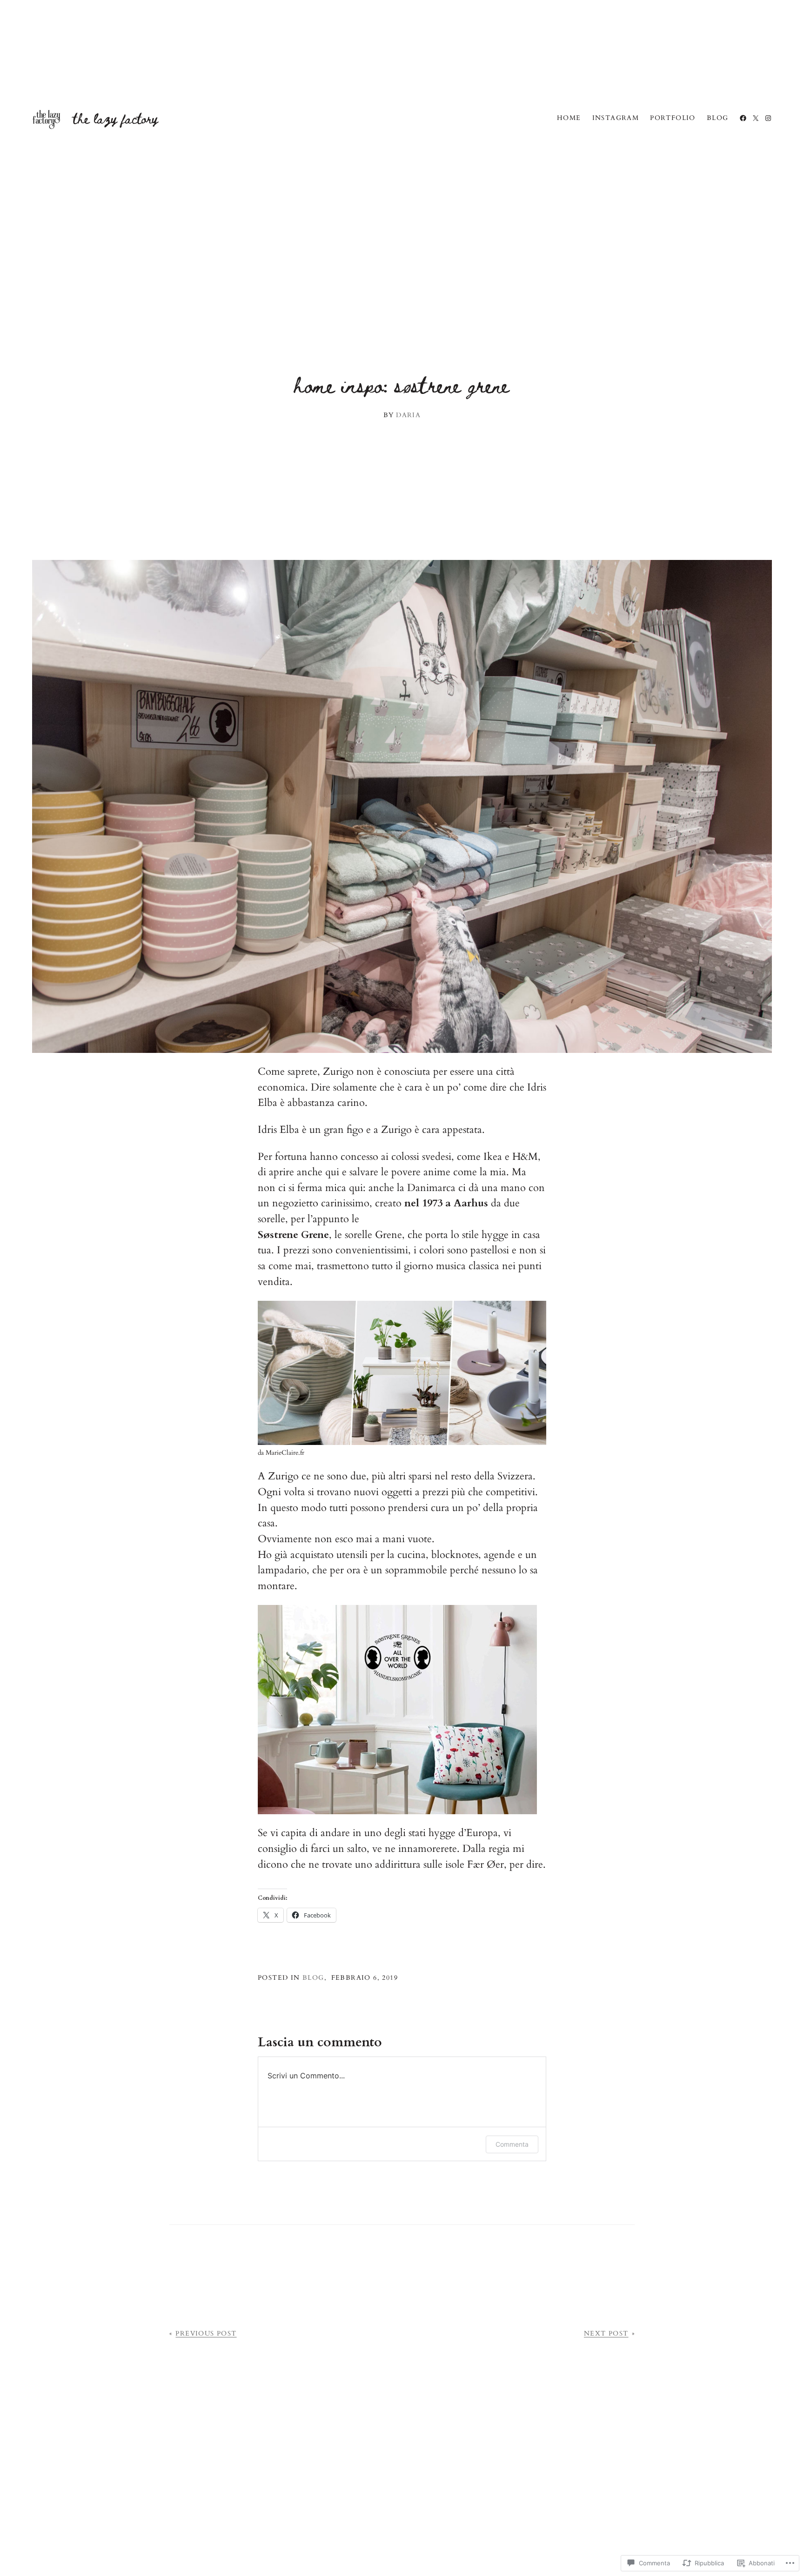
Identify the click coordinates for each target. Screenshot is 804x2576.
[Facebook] (743, 118)
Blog (313, 1978)
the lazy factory (115, 118)
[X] (756, 118)
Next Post (606, 2333)
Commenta (512, 2144)
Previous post (206, 2333)
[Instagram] (768, 118)
